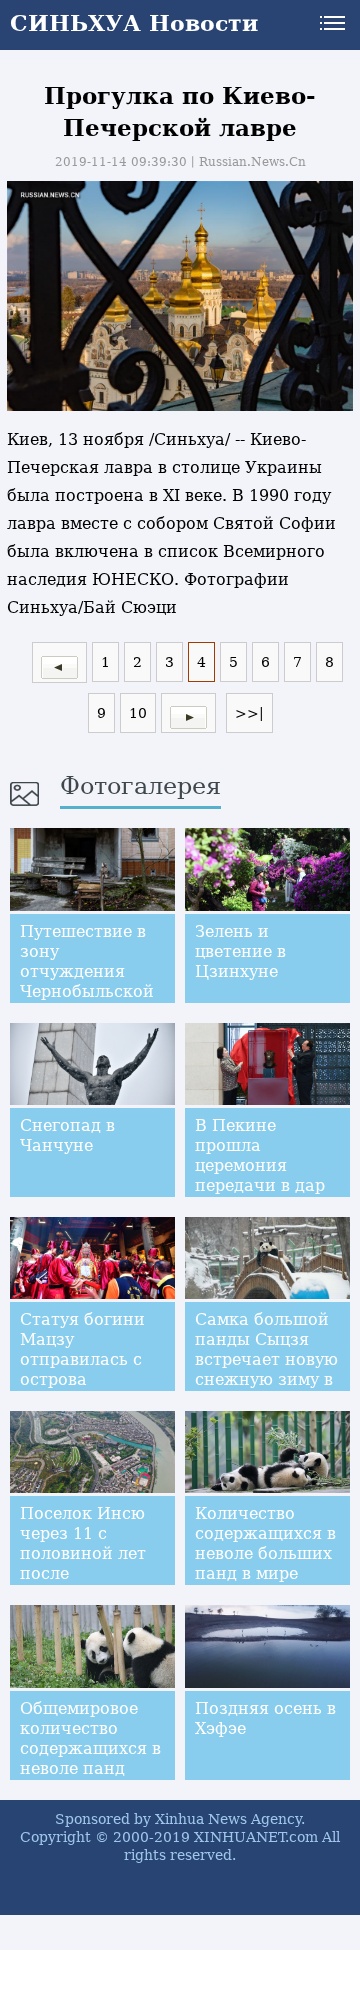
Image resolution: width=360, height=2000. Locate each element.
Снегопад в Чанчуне (67, 1135)
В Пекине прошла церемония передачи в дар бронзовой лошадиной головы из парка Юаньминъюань (265, 1195)
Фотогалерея (140, 786)
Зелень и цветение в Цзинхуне (240, 951)
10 (138, 713)
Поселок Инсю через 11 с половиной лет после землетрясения (84, 1553)
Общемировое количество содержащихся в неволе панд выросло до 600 (90, 1748)
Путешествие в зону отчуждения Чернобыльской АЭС (87, 971)
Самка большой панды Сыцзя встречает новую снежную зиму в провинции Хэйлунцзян (266, 1369)
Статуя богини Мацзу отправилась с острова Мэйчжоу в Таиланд (82, 1369)
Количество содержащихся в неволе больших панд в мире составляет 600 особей (265, 1563)
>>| (249, 713)
